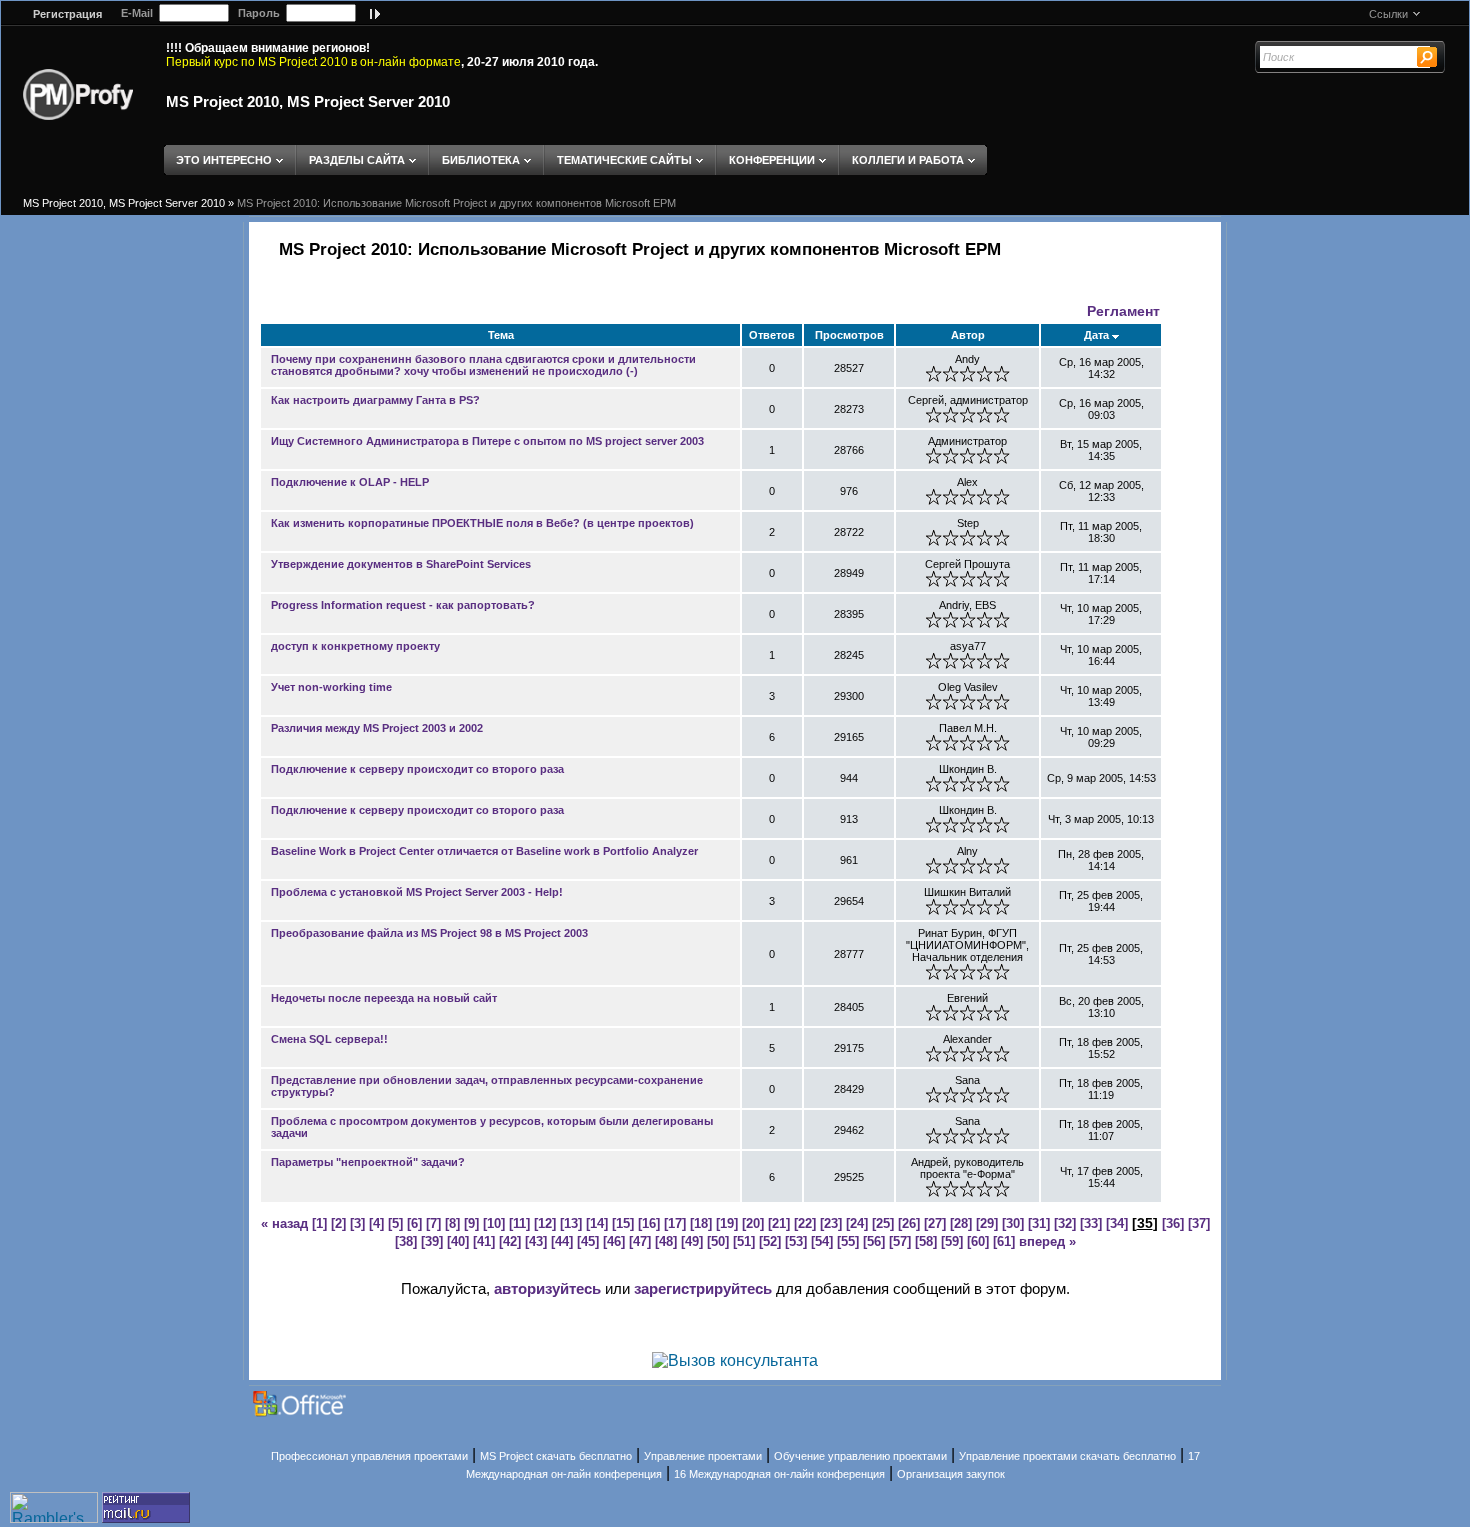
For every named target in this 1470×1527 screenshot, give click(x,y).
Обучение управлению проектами (860, 1456)
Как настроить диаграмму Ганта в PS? (375, 400)
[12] (545, 1223)
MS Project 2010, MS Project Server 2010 (308, 101)
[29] (987, 1223)
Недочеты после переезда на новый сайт (384, 998)
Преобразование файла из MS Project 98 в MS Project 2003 (429, 933)
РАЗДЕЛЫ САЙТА (357, 160)
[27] (935, 1223)
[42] (510, 1241)
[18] (701, 1223)
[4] (376, 1223)
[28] (961, 1223)
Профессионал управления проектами (369, 1456)
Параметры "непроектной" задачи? (368, 1162)
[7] (433, 1223)
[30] (1013, 1223)
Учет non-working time (331, 687)
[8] (452, 1223)
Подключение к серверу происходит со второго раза (417, 769)
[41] (484, 1241)
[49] (692, 1241)
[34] (1117, 1223)
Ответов (772, 335)
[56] (874, 1241)
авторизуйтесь (547, 1288)
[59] (952, 1241)
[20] (753, 1223)
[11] (519, 1223)
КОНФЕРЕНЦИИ (772, 160)
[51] (744, 1241)
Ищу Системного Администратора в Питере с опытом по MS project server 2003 (487, 441)
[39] (432, 1241)
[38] (406, 1241)
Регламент (1123, 311)
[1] (319, 1223)
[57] (900, 1241)
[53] (796, 1241)
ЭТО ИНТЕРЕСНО (224, 160)
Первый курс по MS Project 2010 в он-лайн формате (313, 62)
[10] (494, 1223)
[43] (536, 1241)
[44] (562, 1241)
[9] (471, 1223)
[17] (675, 1223)
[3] (357, 1223)
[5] (395, 1223)
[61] (1004, 1241)
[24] (857, 1223)
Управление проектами (703, 1456)
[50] (718, 1241)
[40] (458, 1241)
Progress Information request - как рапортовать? (403, 605)
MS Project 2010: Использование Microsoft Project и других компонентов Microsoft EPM (456, 203)
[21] (779, 1223)
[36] (1173, 1223)
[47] (640, 1241)
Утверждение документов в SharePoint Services (401, 564)
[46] (614, 1241)
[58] (926, 1241)
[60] (978, 1241)
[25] (883, 1223)
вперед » (1047, 1241)
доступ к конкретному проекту (355, 646)
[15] (623, 1223)
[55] (848, 1241)
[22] (805, 1223)
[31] (1039, 1223)
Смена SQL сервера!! (329, 1039)
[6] (414, 1223)
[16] (649, 1223)
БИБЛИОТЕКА (481, 160)
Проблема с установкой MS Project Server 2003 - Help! (417, 892)
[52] (770, 1241)
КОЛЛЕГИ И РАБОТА (908, 160)
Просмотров (849, 335)
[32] (1065, 1223)
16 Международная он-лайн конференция (779, 1474)
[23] (831, 1223)
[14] (597, 1223)
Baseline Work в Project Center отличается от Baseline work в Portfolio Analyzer (484, 851)
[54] (822, 1241)
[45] (588, 1241)
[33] (1091, 1223)
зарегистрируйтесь (703, 1288)
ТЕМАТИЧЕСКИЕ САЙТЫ (624, 160)
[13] (571, 1223)
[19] (727, 1223)
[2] (338, 1223)
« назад (284, 1223)
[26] (909, 1223)
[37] (1199, 1223)
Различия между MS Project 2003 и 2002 (377, 728)
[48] (666, 1241)
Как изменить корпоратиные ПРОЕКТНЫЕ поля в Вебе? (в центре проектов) (482, 523)
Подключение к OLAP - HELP (350, 482)
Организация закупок (951, 1474)
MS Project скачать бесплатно (556, 1456)
